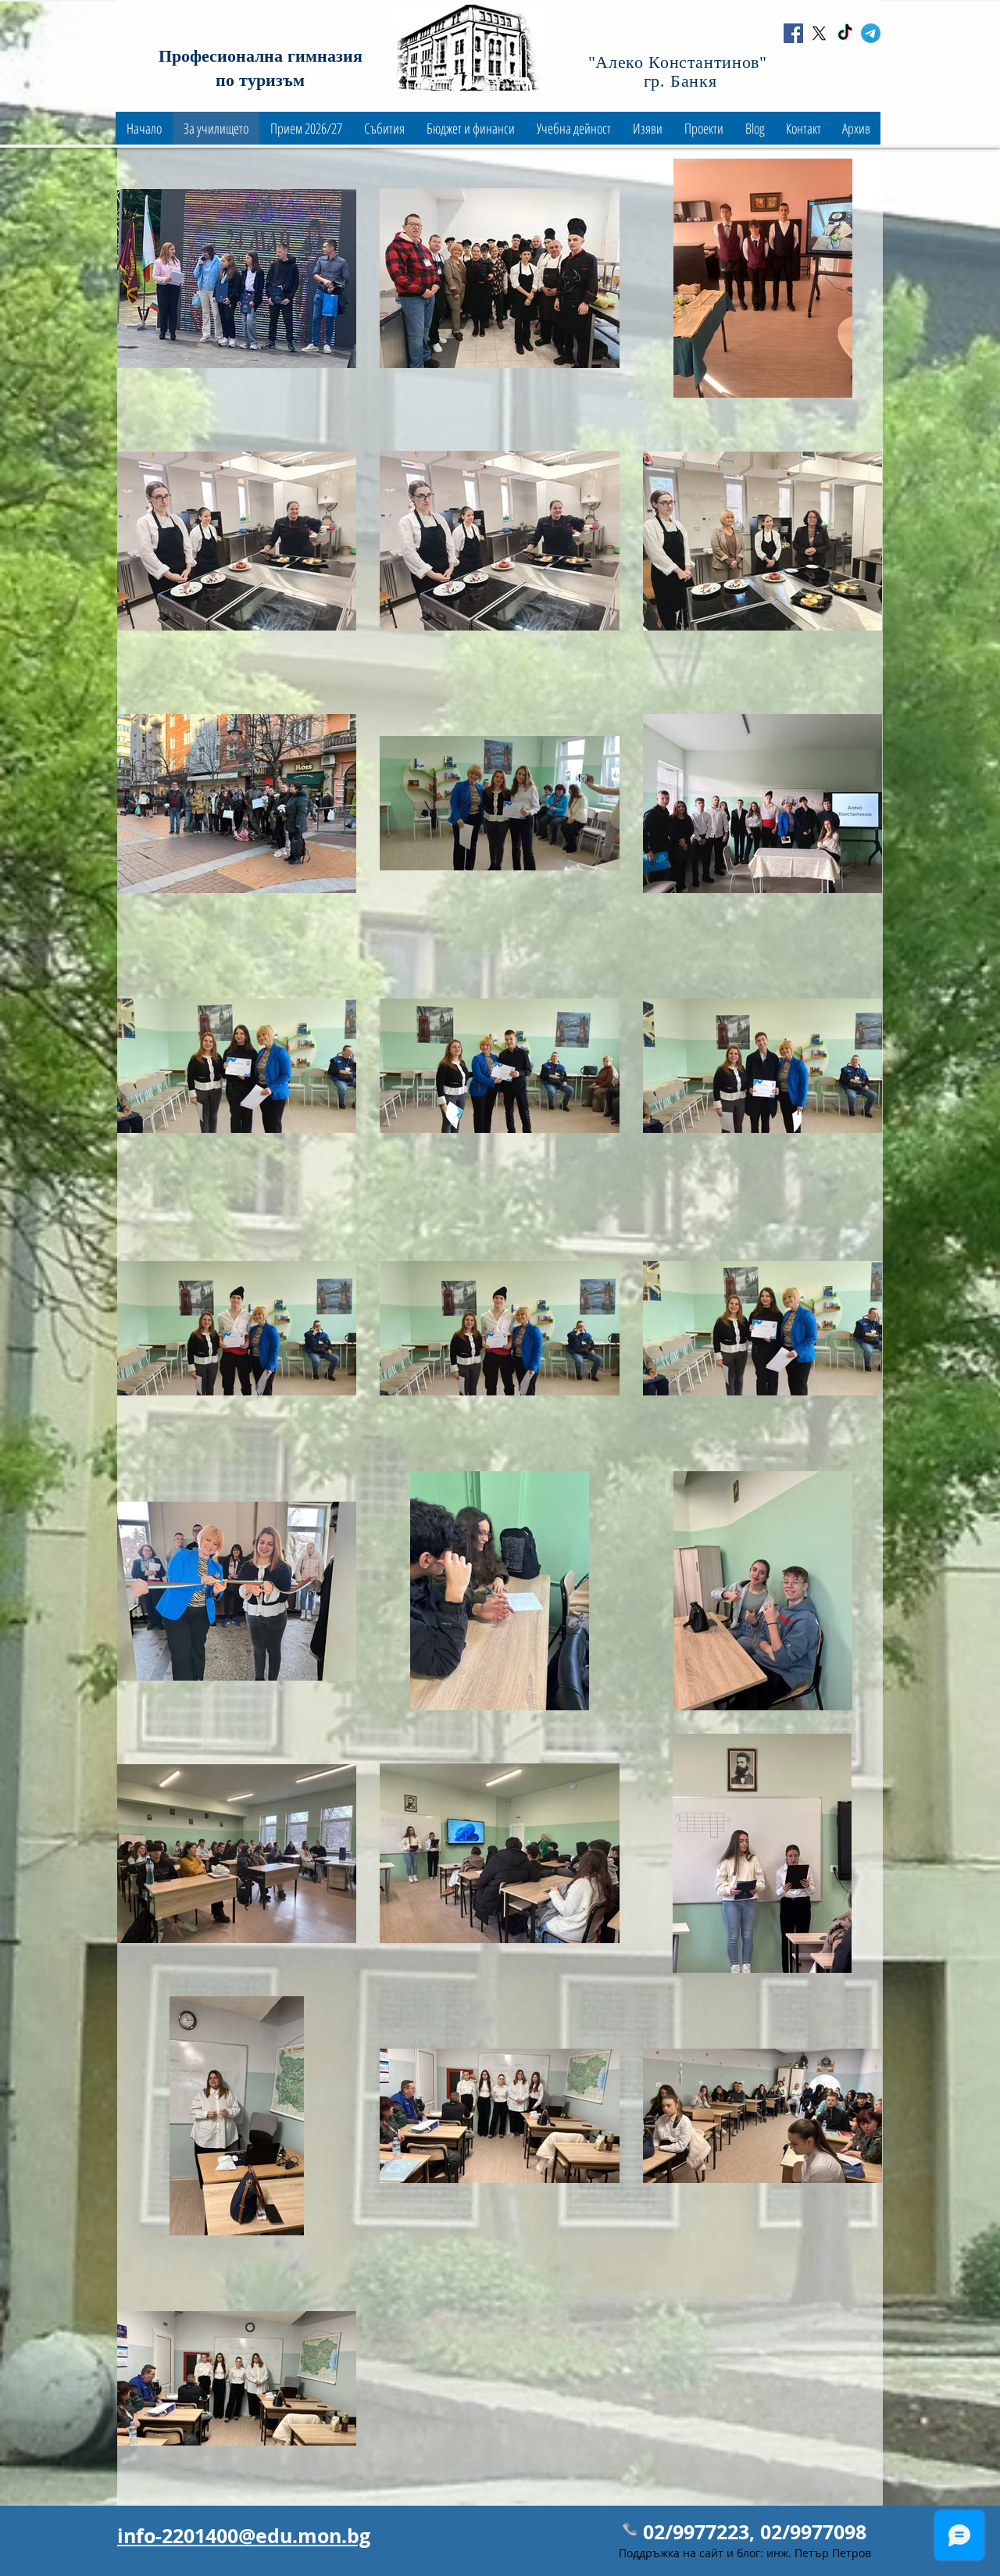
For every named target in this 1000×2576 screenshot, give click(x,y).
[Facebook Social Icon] (793, 33)
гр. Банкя (680, 81)
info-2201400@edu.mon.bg (244, 2536)
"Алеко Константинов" (680, 62)
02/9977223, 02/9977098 (755, 2532)
